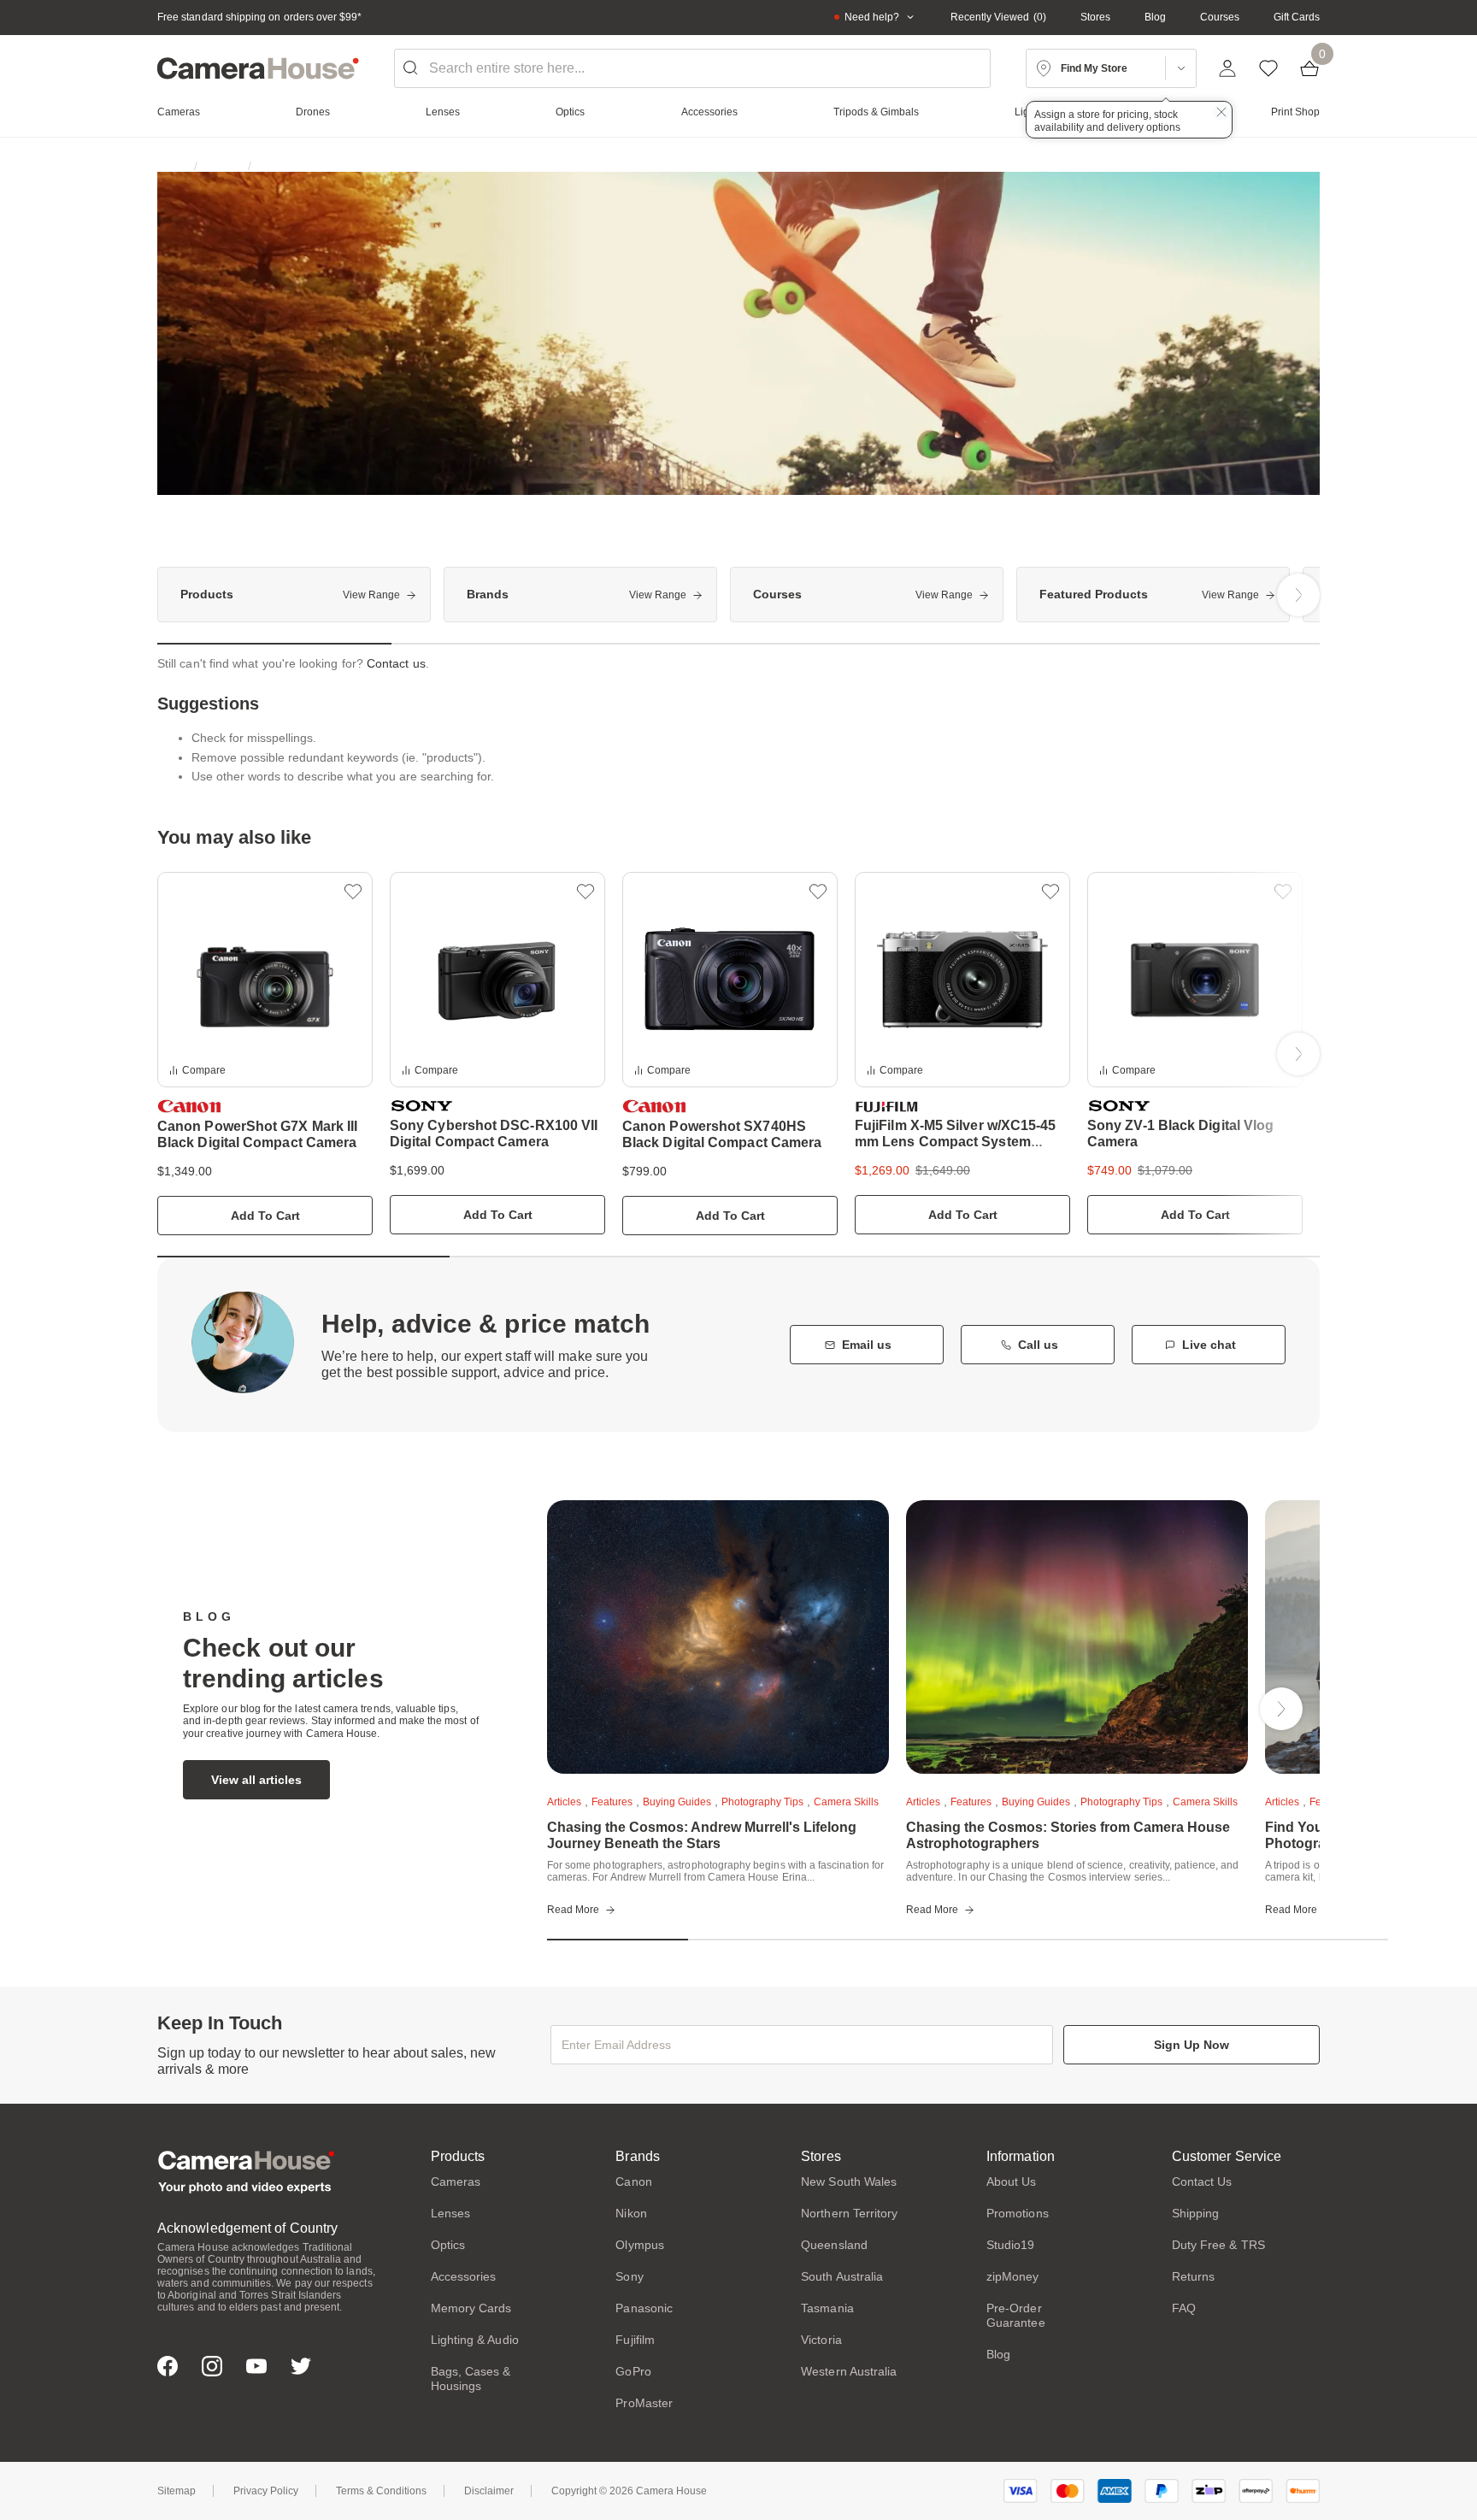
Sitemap (177, 2491)
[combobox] (692, 68)
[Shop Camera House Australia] (258, 68)
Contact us (396, 663)
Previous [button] (179, 595)
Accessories (464, 2276)
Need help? (872, 17)
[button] (353, 892)
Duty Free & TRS (1218, 2245)
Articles (564, 1802)
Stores (1095, 17)
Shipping (1196, 2213)
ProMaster (644, 2403)
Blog (1155, 17)
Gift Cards (1297, 17)
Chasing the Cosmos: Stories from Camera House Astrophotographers (1068, 1835)
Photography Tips (762, 1802)
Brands (223, 166)
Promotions (1018, 2213)
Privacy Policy (266, 2491)
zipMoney (1013, 2276)
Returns (1194, 2276)
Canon (633, 2181)
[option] (294, 595)
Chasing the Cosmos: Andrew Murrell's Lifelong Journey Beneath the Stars (702, 1835)
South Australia (842, 2276)
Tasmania (827, 2308)
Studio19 (1011, 2245)
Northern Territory (849, 2213)
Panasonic (644, 2308)
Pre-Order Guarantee (1016, 2315)
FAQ (1184, 2308)
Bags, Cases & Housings (471, 2379)
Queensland (834, 2245)
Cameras (456, 2181)
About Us (1012, 2181)
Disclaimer (489, 2491)
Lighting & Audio (475, 2340)
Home (171, 166)
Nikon (631, 2213)
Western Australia (849, 2371)
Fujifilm (635, 2340)
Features (612, 1802)
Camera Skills (846, 1802)
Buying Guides (677, 1802)
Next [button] (1298, 595)
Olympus (640, 2245)
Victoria (821, 2340)
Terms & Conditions (381, 2491)
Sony (629, 2276)
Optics (448, 2245)
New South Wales (849, 2181)
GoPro (633, 2371)
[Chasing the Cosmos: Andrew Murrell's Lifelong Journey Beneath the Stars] (718, 1637)
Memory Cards (471, 2308)
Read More (573, 1910)
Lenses (450, 2213)
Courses (1220, 17)
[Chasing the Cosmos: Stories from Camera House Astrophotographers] (1077, 1637)
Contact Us (1202, 2181)
